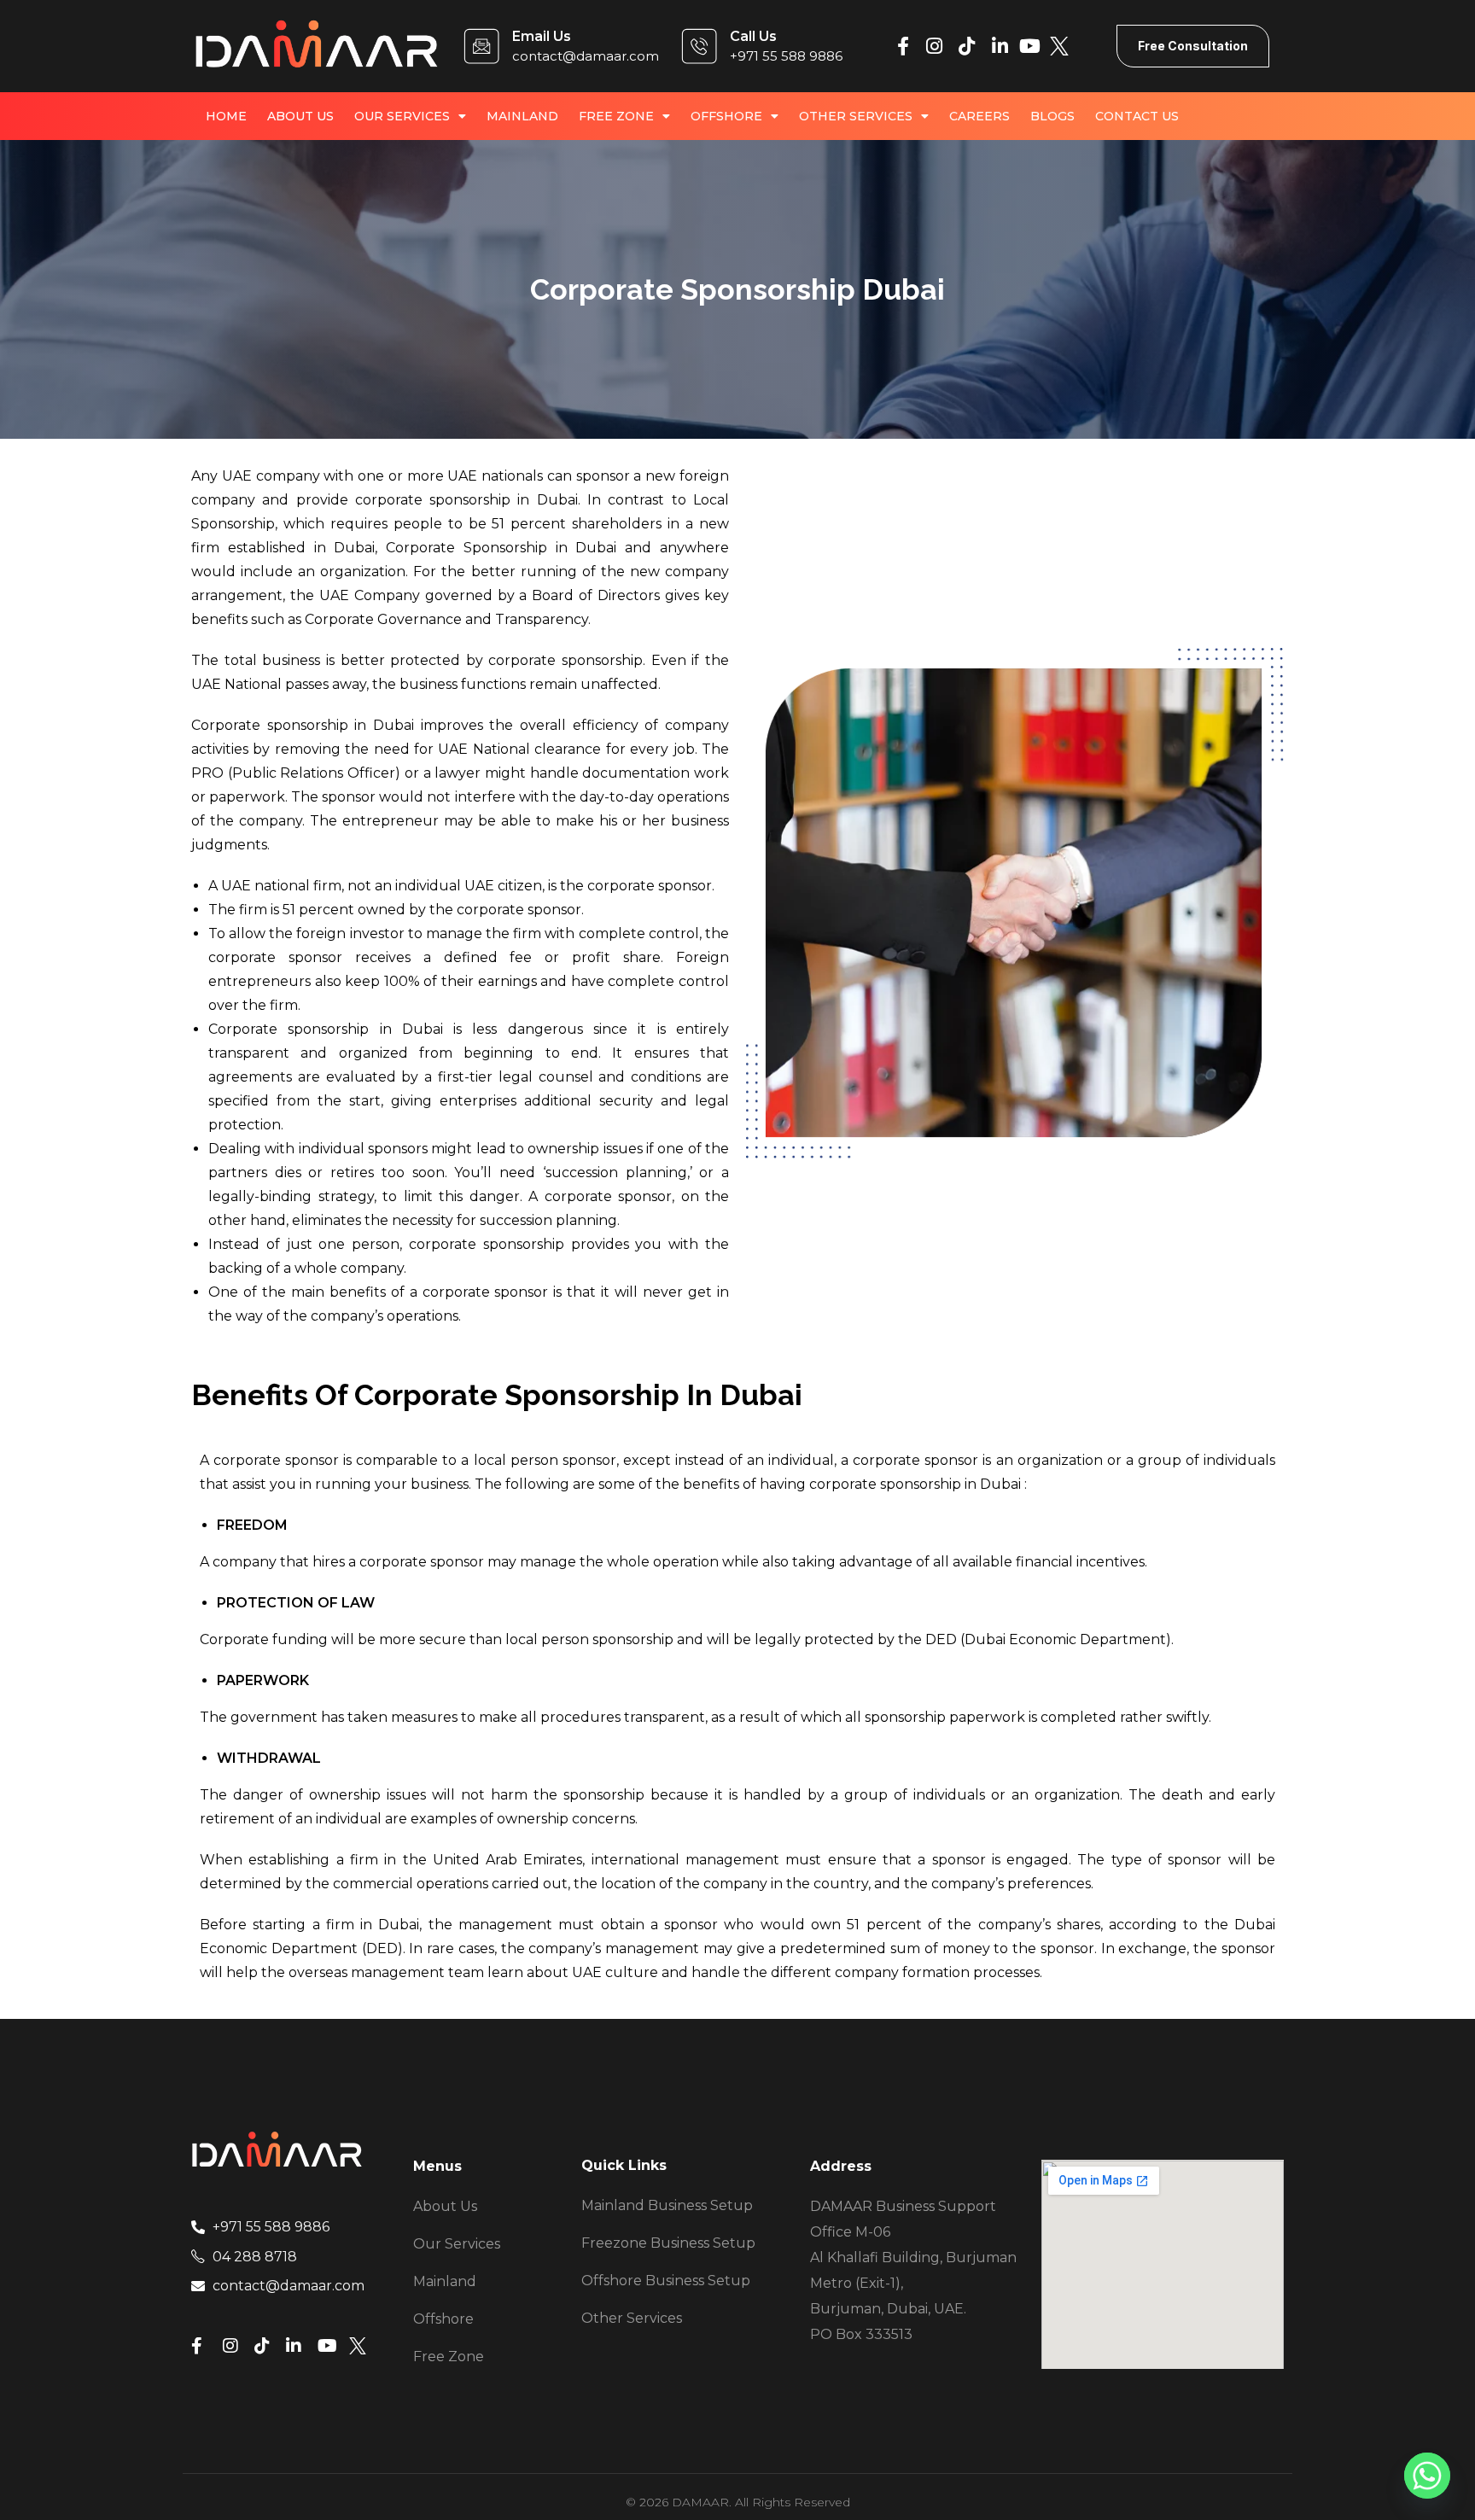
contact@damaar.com (586, 56)
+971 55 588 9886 (786, 56)
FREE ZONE (616, 116)
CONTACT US (1137, 116)
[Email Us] (481, 46)
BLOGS (1052, 116)
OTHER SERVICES (856, 116)
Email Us (542, 36)
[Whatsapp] (1427, 2476)
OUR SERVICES (402, 116)
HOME (226, 116)
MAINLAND (522, 116)
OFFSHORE (726, 116)
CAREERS (979, 116)
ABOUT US (300, 116)
